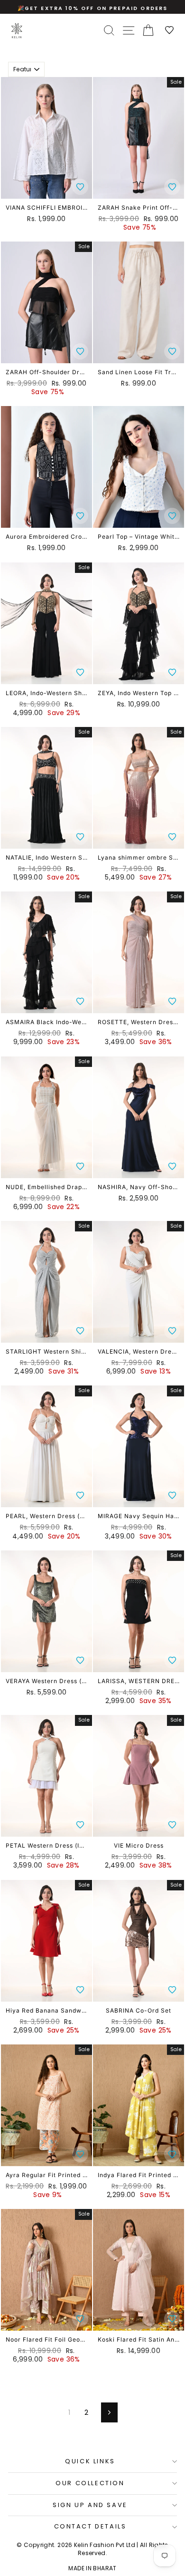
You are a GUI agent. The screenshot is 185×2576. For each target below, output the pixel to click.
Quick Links (90, 2461)
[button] (80, 187)
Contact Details (90, 2526)
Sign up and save (90, 2505)
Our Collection (90, 2483)
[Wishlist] (170, 31)
